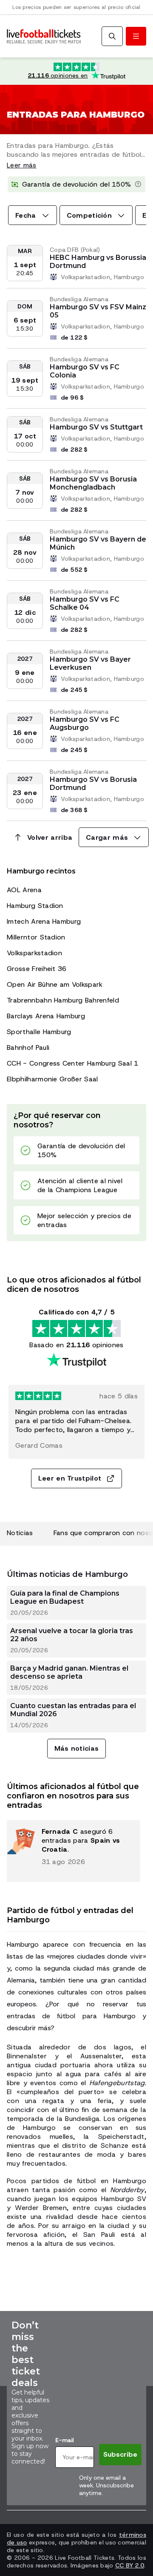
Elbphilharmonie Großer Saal (52, 1079)
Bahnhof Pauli (28, 1047)
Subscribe (120, 2454)
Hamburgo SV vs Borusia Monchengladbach (93, 483)
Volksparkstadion (34, 953)
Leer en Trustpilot (70, 1478)
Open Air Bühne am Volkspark (55, 984)
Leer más (22, 165)
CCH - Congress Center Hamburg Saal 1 (73, 1063)
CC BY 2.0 (130, 2565)
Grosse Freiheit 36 (37, 969)
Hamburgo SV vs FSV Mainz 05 (98, 311)
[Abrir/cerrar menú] (136, 36)
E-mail (64, 2440)
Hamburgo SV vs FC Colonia (85, 371)
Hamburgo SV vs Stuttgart (96, 427)
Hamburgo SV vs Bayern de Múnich (98, 543)
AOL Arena (24, 890)
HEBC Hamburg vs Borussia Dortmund (98, 262)
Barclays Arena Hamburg (46, 1016)
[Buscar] (112, 36)
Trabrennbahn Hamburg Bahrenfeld (63, 1000)
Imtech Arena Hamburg (44, 921)
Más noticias (77, 1748)
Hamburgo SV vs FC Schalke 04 (85, 603)
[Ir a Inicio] (44, 36)
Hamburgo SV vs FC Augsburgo (85, 723)
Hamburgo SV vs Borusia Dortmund (93, 784)
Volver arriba (50, 837)
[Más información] (138, 184)
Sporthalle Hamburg (39, 1032)
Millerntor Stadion (36, 937)
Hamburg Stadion (35, 906)
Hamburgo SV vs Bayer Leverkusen (90, 663)
